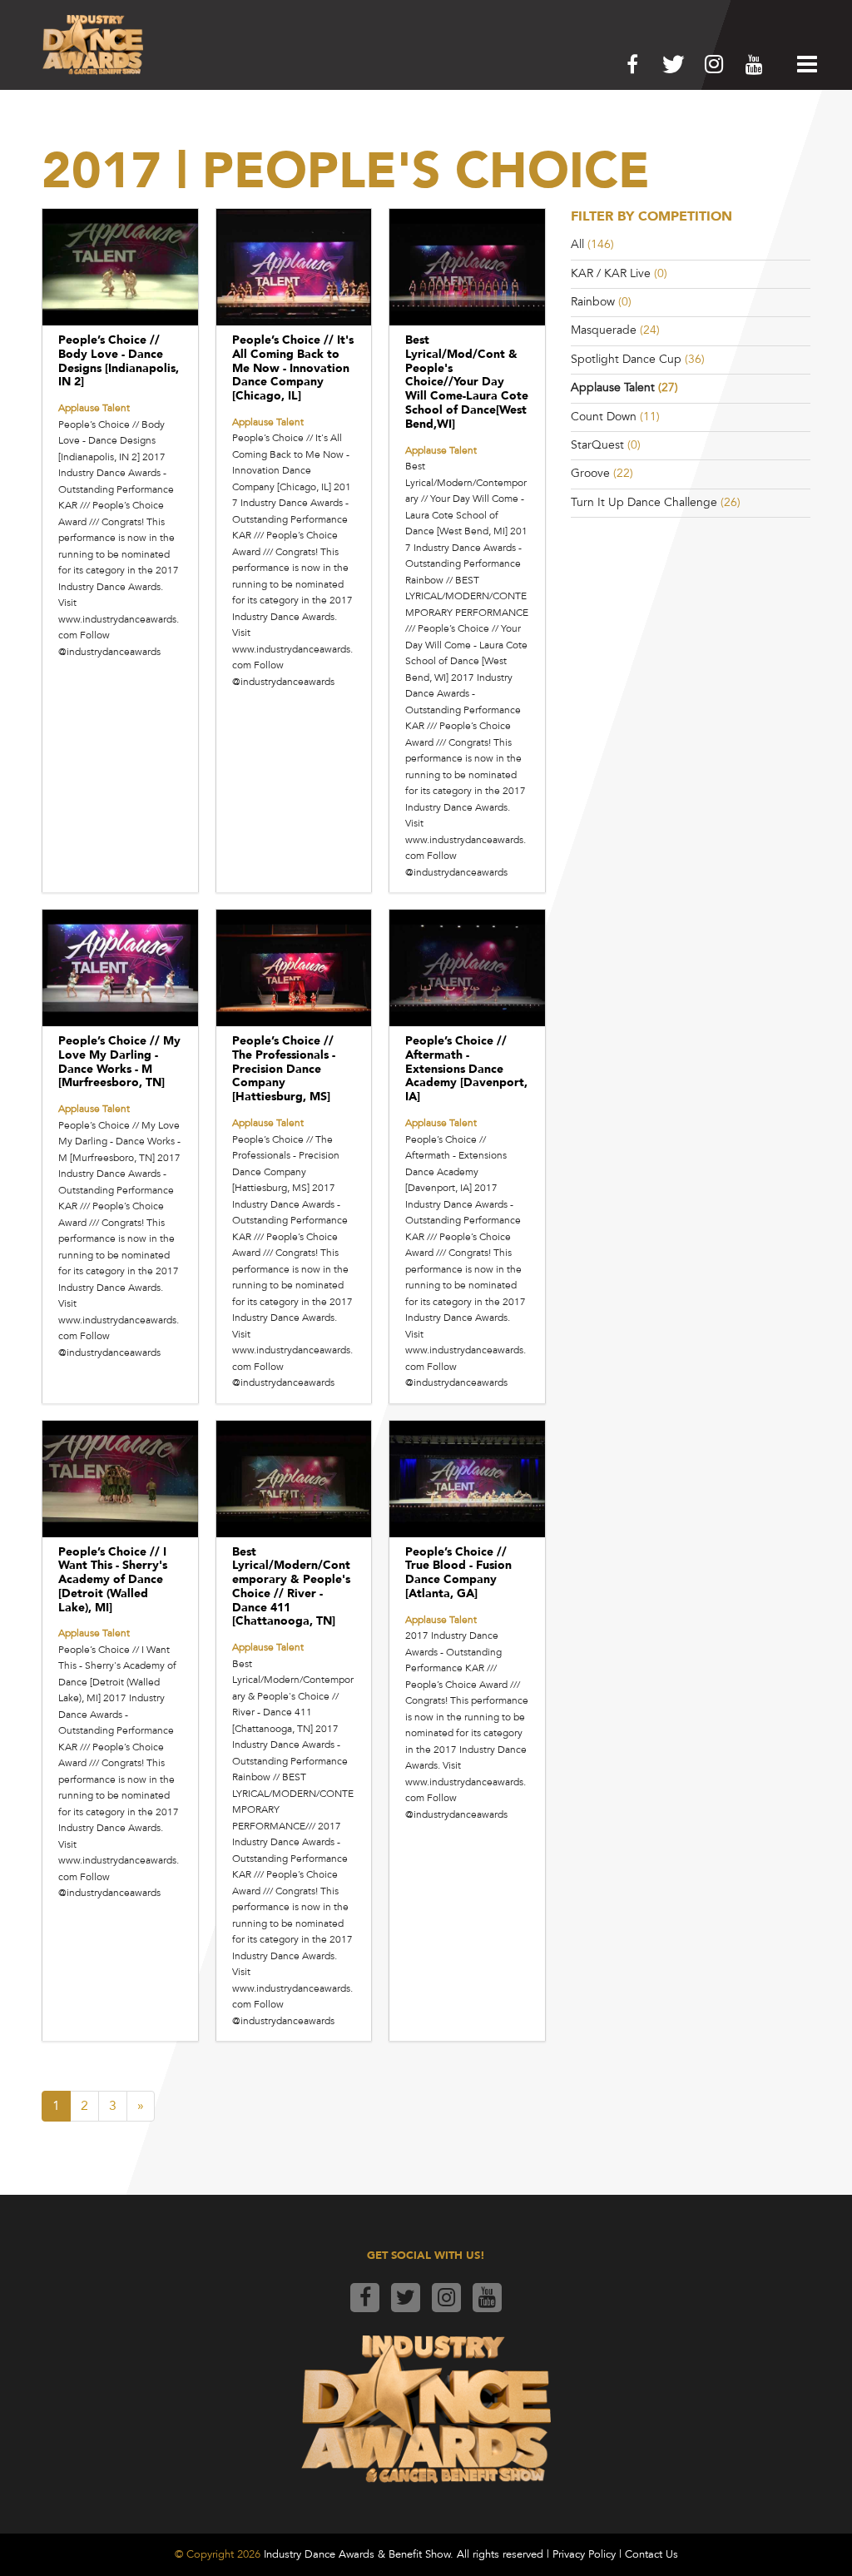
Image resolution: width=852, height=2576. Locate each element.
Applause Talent (613, 387)
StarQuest (597, 445)
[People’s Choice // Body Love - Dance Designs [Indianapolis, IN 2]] (120, 267)
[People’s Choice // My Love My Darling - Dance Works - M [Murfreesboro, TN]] (120, 968)
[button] (803, 64)
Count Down (604, 417)
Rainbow (593, 302)
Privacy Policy (584, 2554)
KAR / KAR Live (611, 273)
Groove (590, 473)
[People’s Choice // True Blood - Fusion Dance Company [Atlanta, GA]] (467, 1479)
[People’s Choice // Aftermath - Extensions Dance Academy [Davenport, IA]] (467, 968)
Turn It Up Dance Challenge (644, 502)
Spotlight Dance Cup (626, 359)
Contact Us (651, 2554)
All (577, 244)
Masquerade (604, 330)
